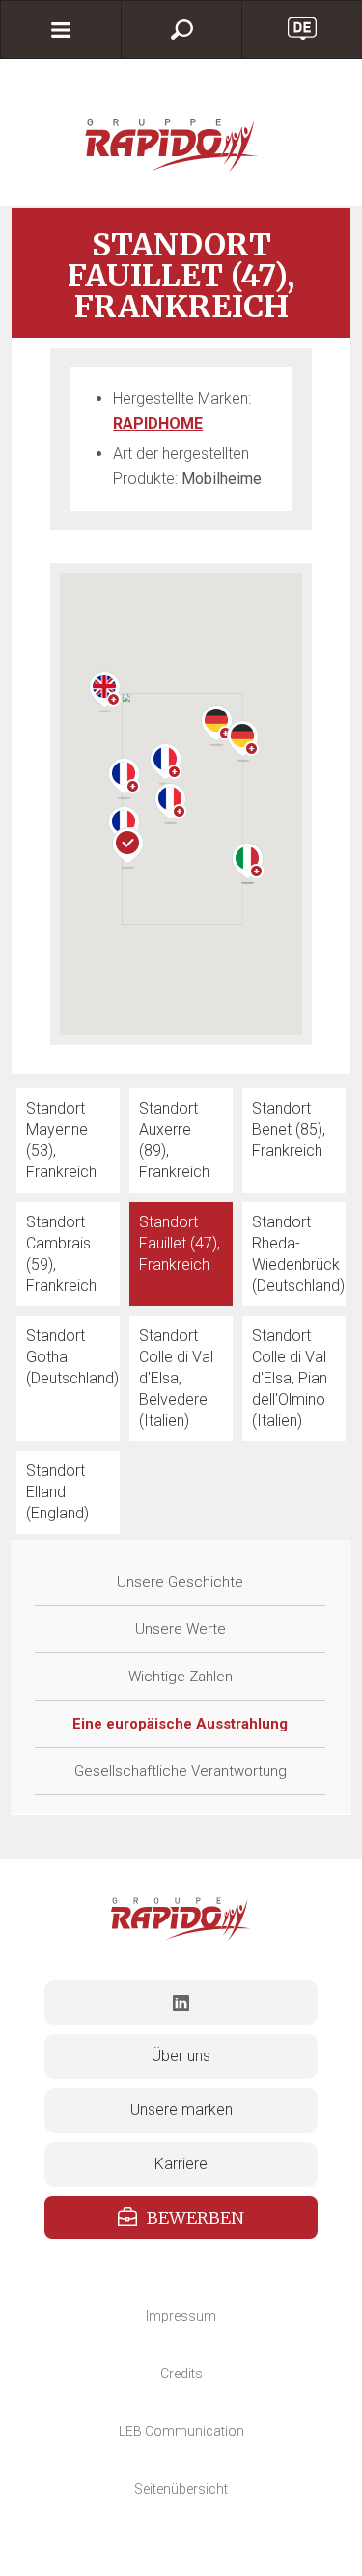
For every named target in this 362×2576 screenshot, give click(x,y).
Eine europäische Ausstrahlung (180, 1724)
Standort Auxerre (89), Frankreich (174, 1140)
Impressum (181, 2316)
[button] (124, 778)
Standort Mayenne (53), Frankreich (61, 1140)
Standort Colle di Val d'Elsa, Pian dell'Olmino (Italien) (290, 1378)
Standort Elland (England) (57, 1492)
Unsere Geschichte (180, 1582)
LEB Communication (181, 2431)
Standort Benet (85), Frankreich (289, 1129)
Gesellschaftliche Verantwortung (181, 1771)
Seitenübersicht (181, 2489)
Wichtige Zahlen (181, 1677)
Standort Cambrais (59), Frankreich (61, 1254)
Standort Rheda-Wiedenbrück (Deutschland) (298, 1254)
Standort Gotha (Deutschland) (72, 1357)
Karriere (181, 2164)
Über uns (181, 2056)
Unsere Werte (181, 1629)
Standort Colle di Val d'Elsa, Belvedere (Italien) (176, 1378)
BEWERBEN (195, 2218)
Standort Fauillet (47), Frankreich (180, 1243)
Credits (181, 2374)
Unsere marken (181, 2110)
